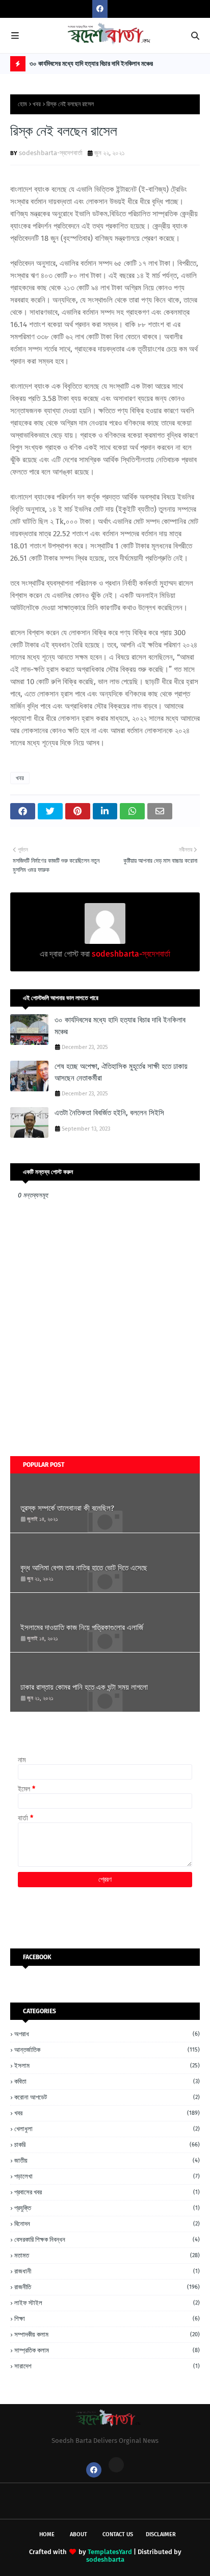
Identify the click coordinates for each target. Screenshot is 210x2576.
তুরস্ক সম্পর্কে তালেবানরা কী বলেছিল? (67, 1508)
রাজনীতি (107, 2287)
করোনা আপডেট (107, 2097)
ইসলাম (107, 2066)
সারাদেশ (107, 2366)
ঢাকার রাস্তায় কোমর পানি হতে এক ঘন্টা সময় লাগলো (84, 1687)
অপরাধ (107, 2034)
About (78, 2534)
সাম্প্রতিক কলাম (107, 2350)
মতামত (107, 2255)
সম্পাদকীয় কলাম (107, 2334)
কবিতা (107, 2081)
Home (47, 2534)
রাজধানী (107, 2271)
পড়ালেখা (107, 2176)
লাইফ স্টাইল (107, 2303)
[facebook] (100, 9)
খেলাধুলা (107, 2129)
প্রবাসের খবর (107, 2192)
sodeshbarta (105, 2559)
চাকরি (107, 2145)
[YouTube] (116, 2465)
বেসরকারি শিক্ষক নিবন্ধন (107, 2240)
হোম (22, 104)
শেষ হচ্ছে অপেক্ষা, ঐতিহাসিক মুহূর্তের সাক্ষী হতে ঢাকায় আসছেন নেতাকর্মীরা (121, 1072)
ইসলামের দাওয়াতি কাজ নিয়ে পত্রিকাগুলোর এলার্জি (82, 1628)
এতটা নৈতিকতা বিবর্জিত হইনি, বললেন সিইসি (109, 1113)
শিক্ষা (107, 2319)
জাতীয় (107, 2160)
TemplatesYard (110, 2552)
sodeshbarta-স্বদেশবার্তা (51, 153)
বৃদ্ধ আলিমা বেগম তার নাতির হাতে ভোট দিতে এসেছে (84, 1568)
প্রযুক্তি (107, 2208)
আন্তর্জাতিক (107, 2050)
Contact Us (118, 2534)
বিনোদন (107, 2224)
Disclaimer (161, 2534)
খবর (37, 104)
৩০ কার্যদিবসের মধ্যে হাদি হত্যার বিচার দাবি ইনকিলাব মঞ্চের (91, 64)
